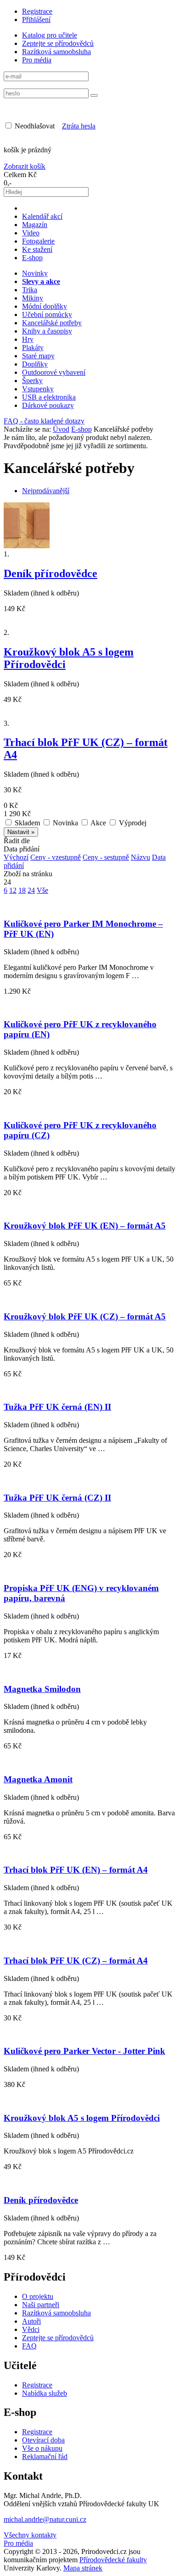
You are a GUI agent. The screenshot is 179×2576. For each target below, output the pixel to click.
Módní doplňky (45, 306)
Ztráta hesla (79, 126)
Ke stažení (37, 249)
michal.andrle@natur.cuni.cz (45, 2519)
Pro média (37, 60)
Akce (98, 823)
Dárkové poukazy (48, 405)
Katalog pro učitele (50, 35)
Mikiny (33, 298)
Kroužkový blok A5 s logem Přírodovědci (82, 2118)
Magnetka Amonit (38, 1779)
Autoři (31, 2321)
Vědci (31, 2329)
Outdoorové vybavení (54, 372)
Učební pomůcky (47, 314)
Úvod (61, 429)
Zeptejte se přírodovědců (58, 43)
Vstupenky (38, 389)
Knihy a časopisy (47, 331)
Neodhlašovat (34, 126)
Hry (28, 339)
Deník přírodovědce (50, 573)
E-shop (32, 258)
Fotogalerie (38, 241)
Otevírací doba (43, 2440)
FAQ (29, 2346)
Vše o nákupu (42, 2448)
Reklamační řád (45, 2456)
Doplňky (35, 364)
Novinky (35, 273)
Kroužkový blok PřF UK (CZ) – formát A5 (85, 1316)
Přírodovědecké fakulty (113, 2560)
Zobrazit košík (25, 166)
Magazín (35, 225)
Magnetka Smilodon (42, 1689)
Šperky (32, 381)
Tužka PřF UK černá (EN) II (57, 1407)
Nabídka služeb (45, 2393)
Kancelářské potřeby (52, 323)
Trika (30, 290)
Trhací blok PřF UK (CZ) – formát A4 (76, 1961)
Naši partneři (41, 2305)
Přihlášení (36, 19)
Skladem (26, 823)
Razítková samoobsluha (56, 52)
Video (31, 233)
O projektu (38, 2296)
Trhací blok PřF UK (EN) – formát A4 (76, 1870)
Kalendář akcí (42, 216)
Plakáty (33, 348)
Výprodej (132, 823)
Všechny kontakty (30, 2535)
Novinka (64, 823)
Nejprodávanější (46, 491)
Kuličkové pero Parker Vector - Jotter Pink (84, 2051)
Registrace (37, 11)
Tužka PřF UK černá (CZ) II (57, 1498)
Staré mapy (38, 356)
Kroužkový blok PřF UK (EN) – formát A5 (85, 1226)
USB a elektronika (49, 397)
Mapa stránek (83, 2568)
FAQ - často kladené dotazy (44, 421)
